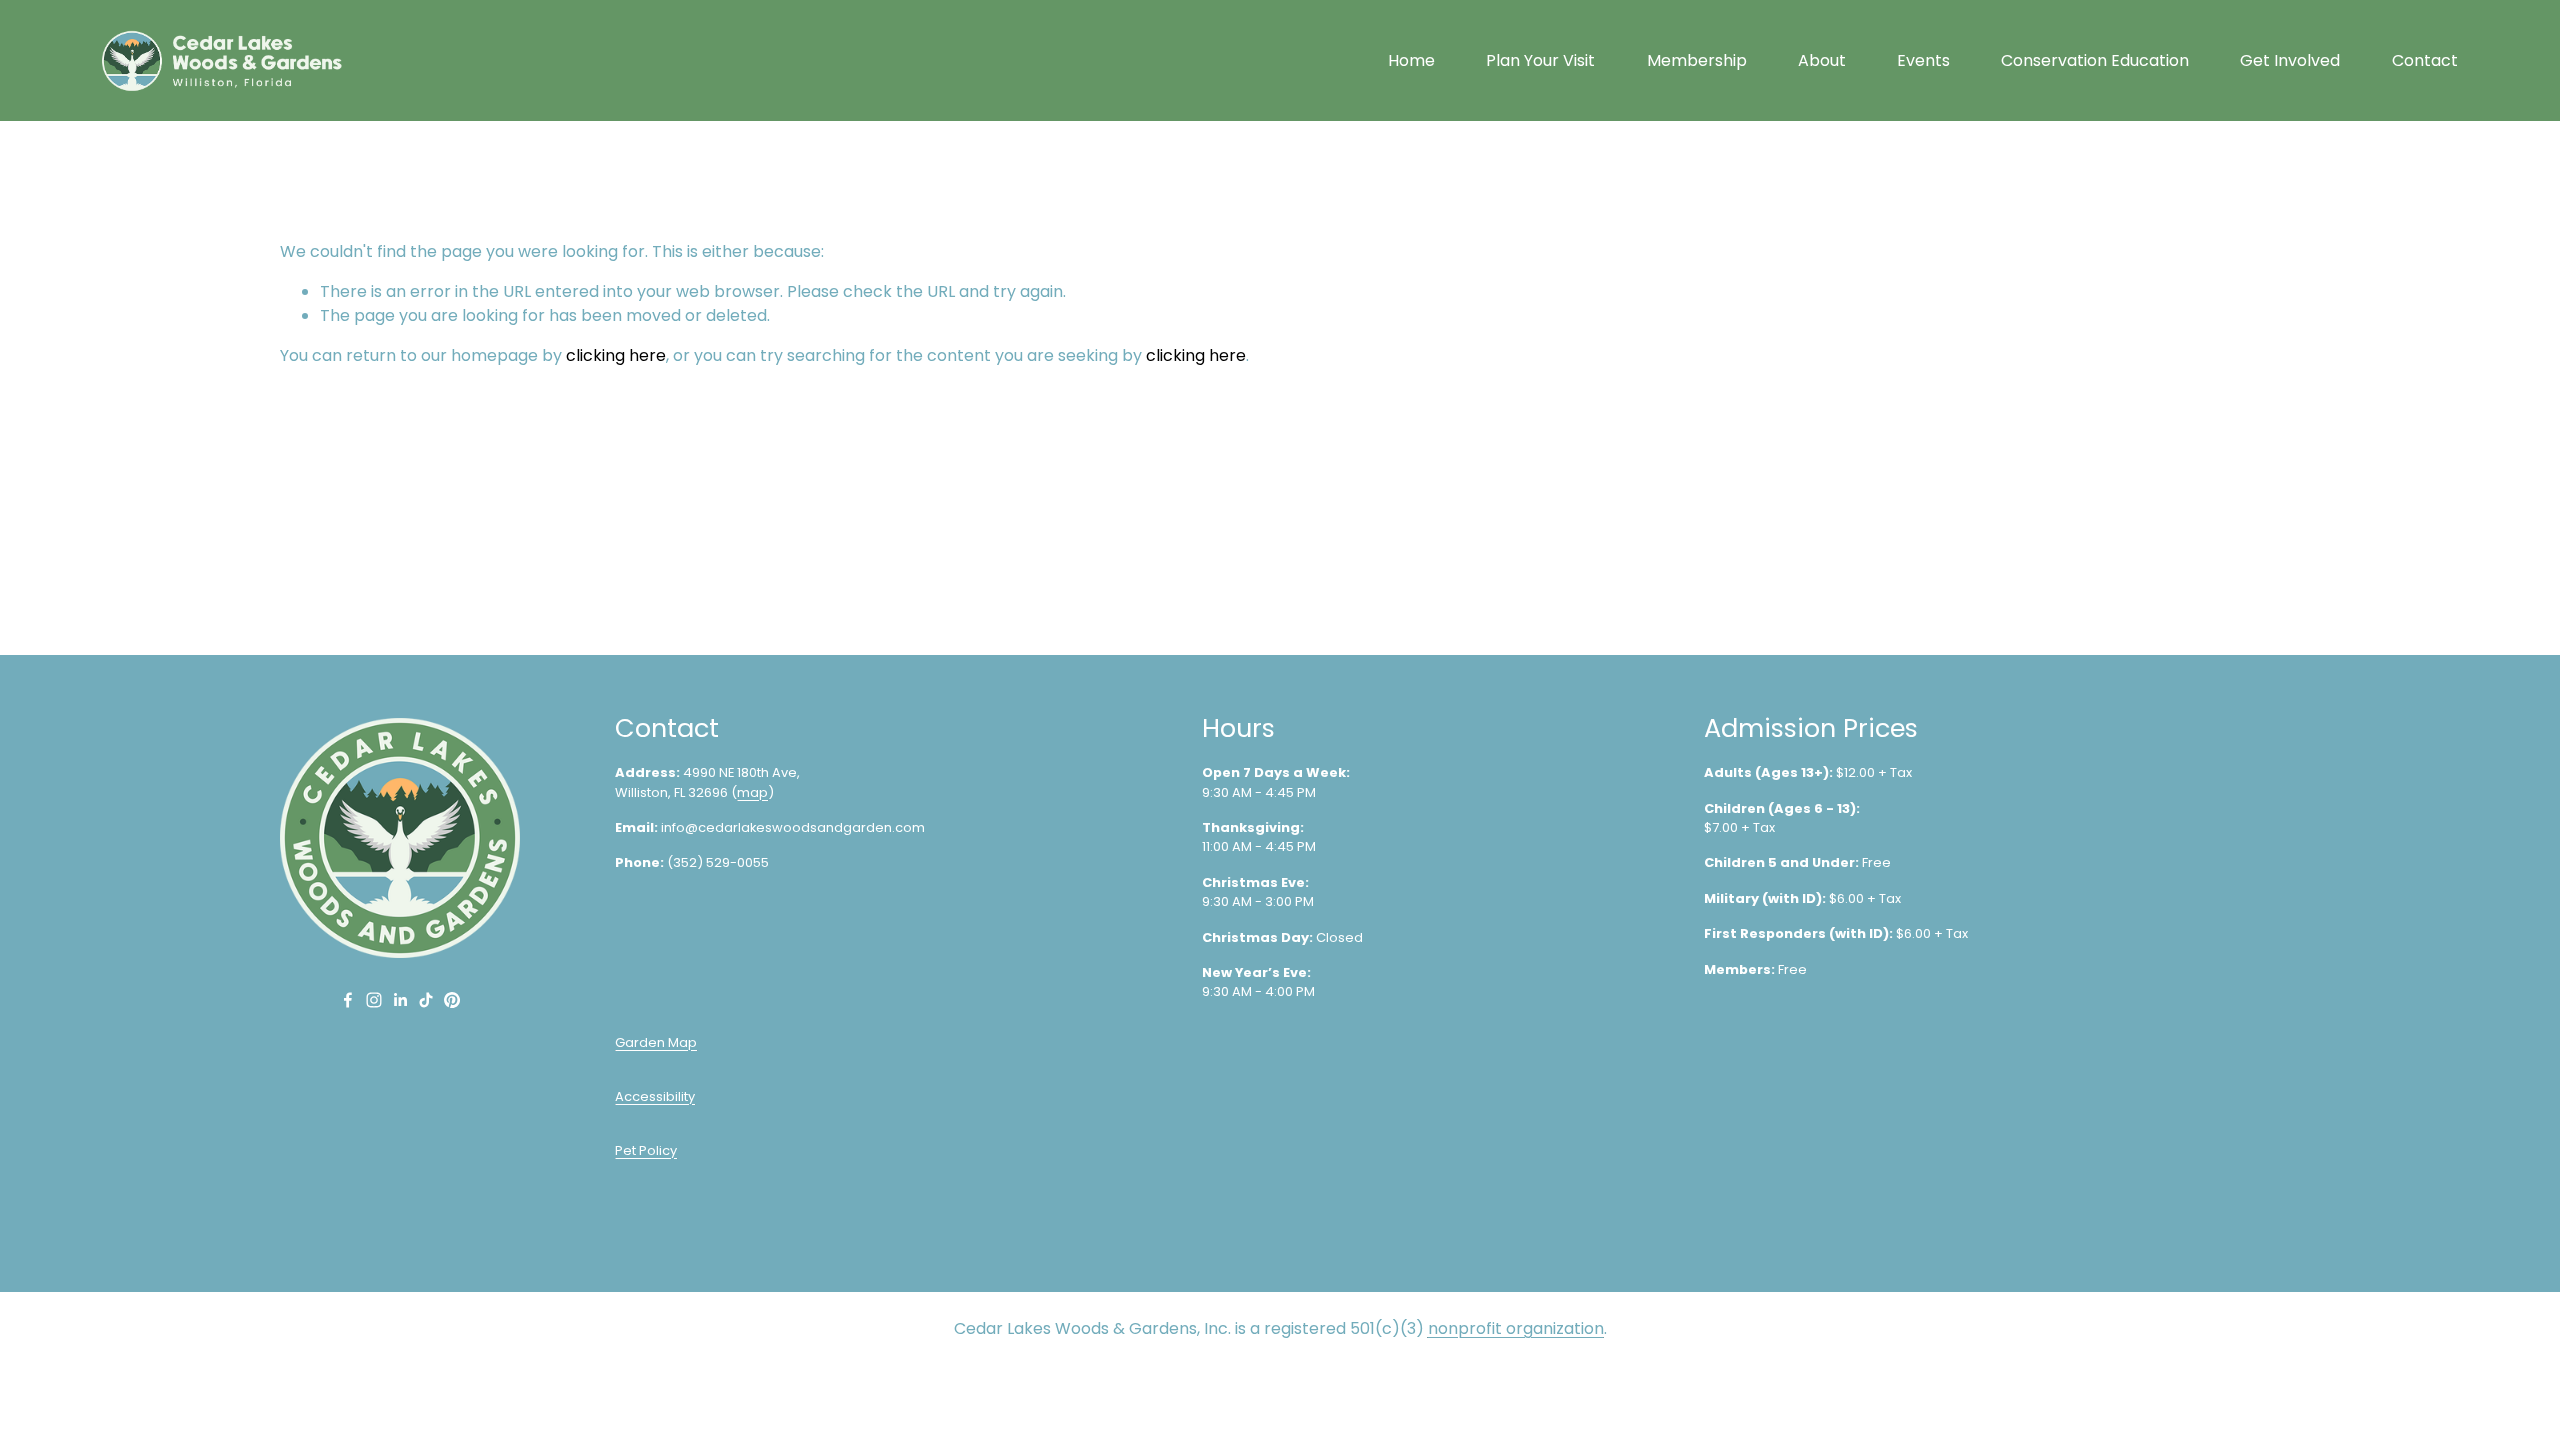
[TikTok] (426, 1000)
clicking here (616, 355)
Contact (2425, 60)
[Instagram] (374, 1000)
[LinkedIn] (400, 1000)
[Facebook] (348, 1000)
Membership (1697, 60)
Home (1411, 60)
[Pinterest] (452, 1000)
